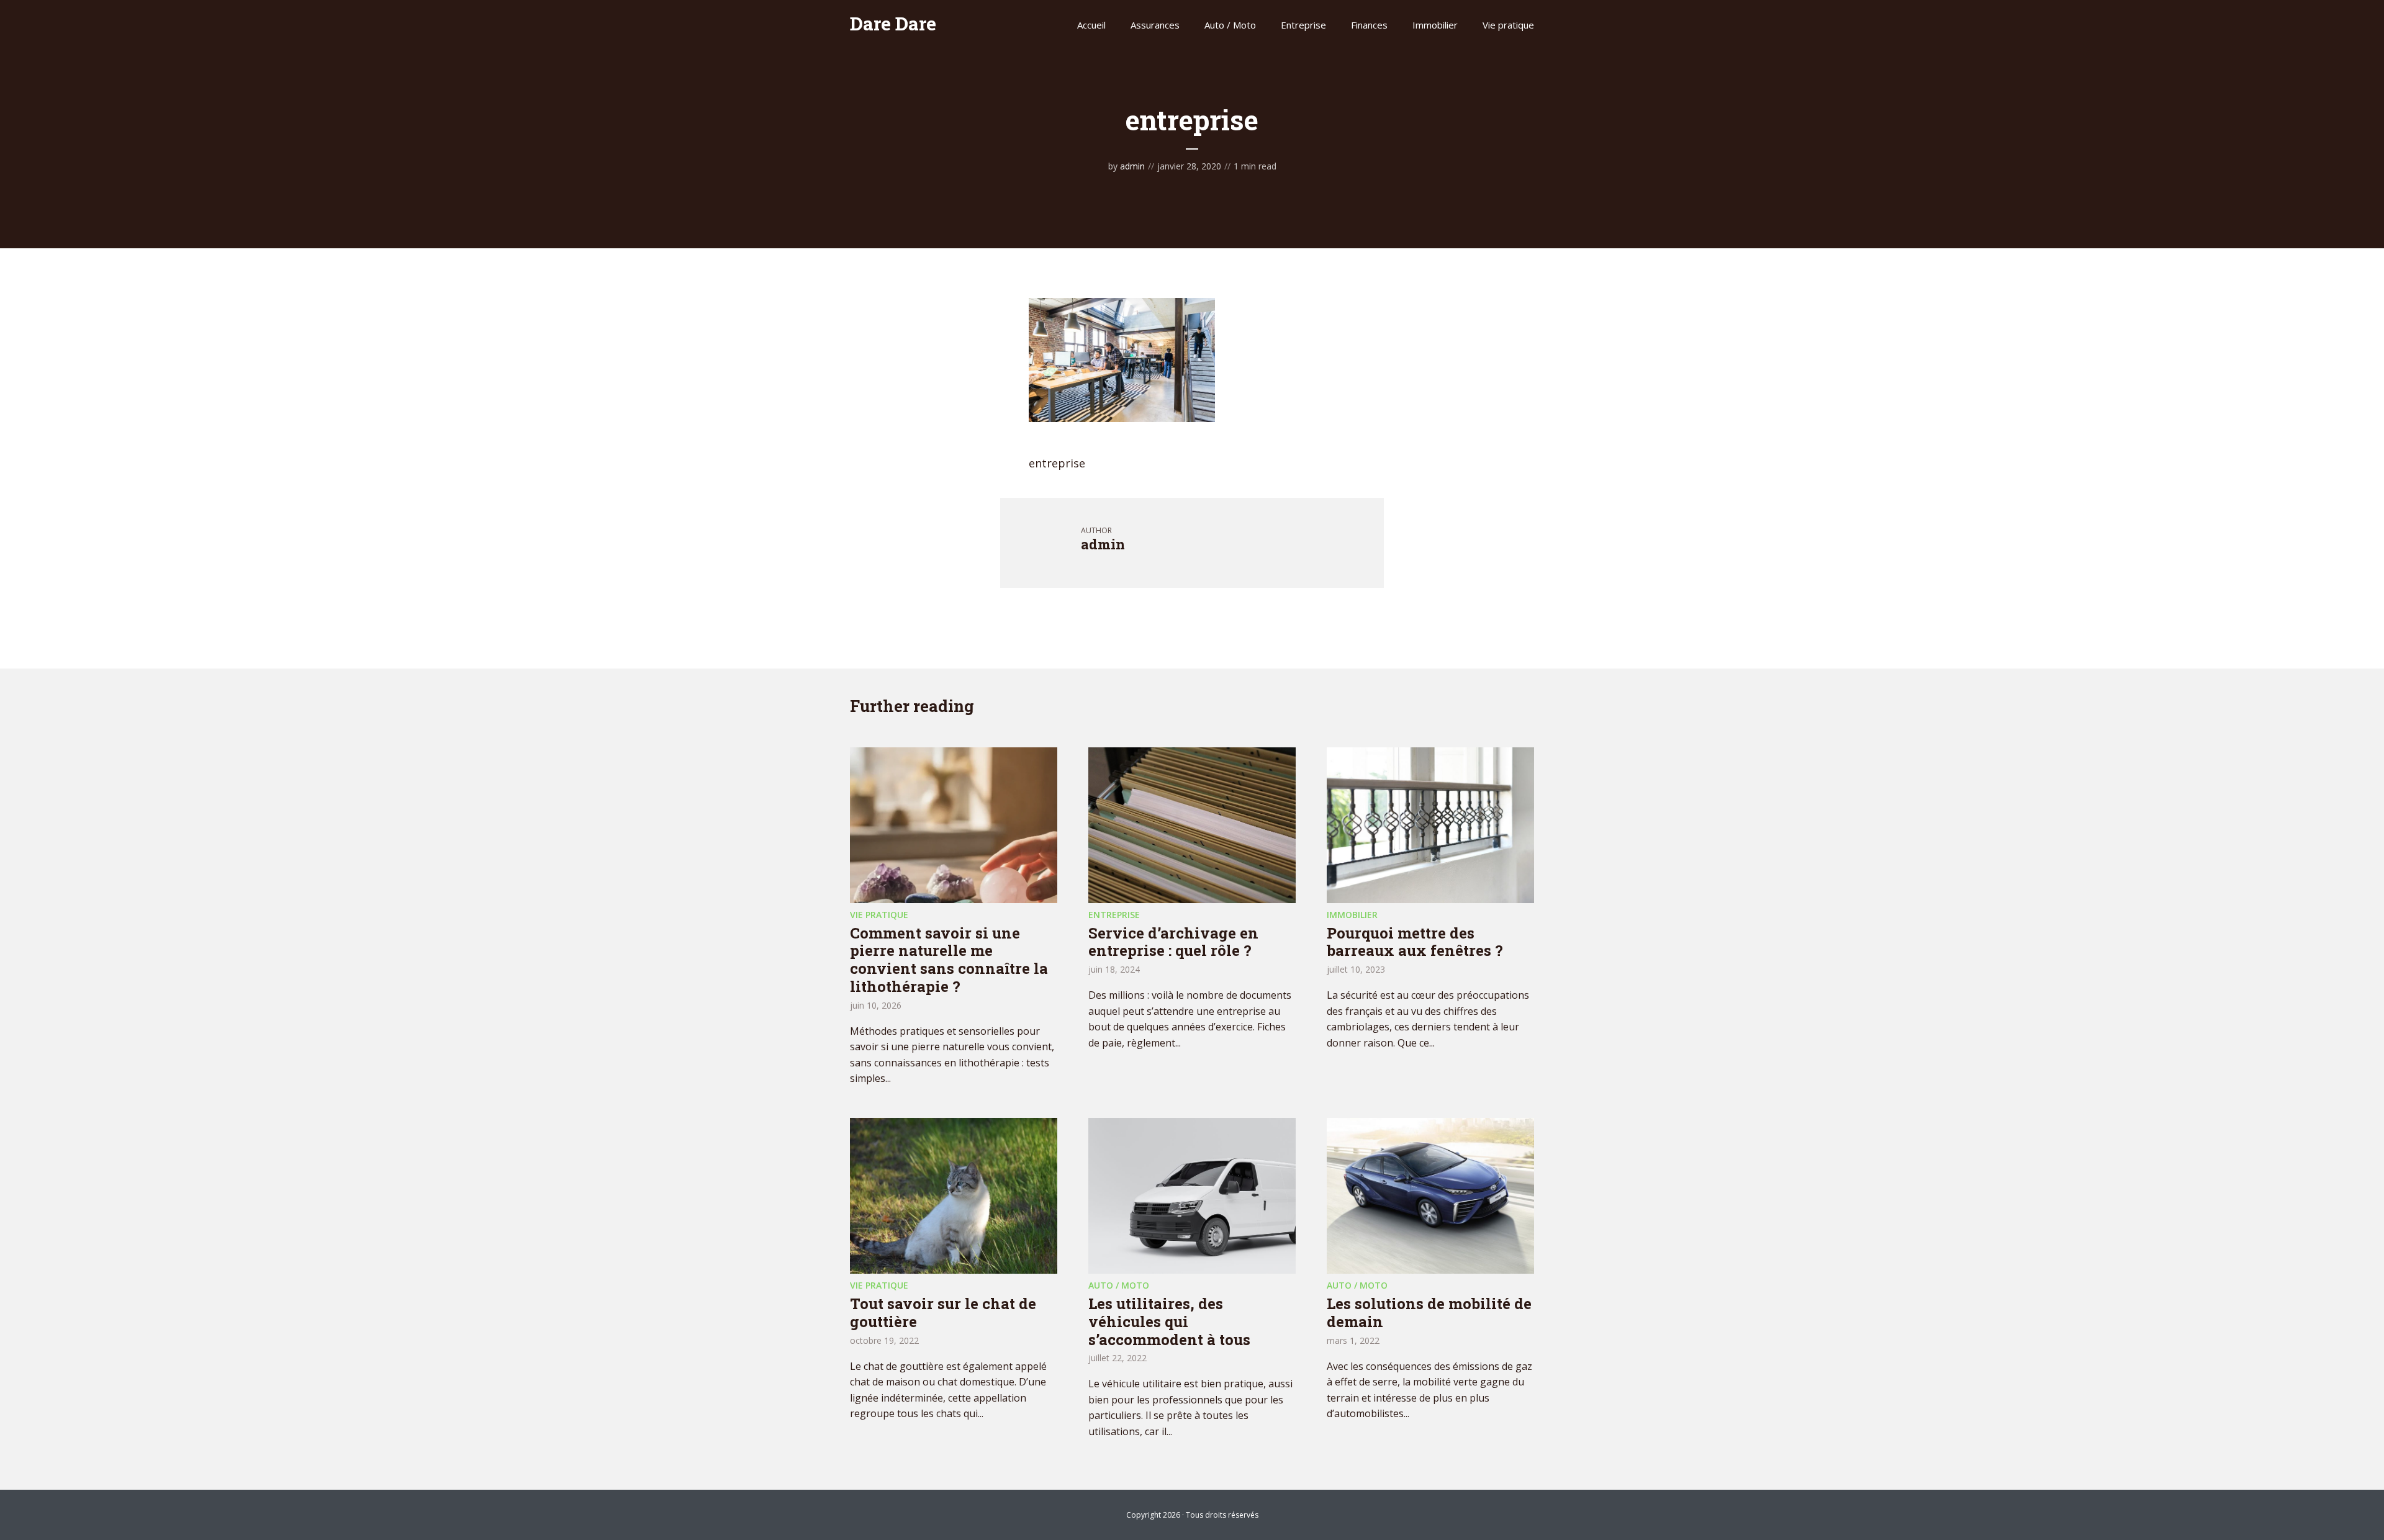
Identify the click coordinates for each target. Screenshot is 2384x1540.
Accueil (1091, 25)
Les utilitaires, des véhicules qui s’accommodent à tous (1169, 1322)
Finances (1369, 25)
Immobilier (1435, 25)
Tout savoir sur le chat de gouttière (943, 1313)
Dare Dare (893, 23)
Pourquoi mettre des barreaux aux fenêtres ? (1415, 942)
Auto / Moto (1230, 25)
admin (1132, 166)
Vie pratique (1508, 25)
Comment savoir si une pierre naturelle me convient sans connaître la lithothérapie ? (949, 960)
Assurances (1155, 25)
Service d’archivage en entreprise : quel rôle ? (1173, 942)
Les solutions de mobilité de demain (1429, 1313)
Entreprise (1303, 25)
